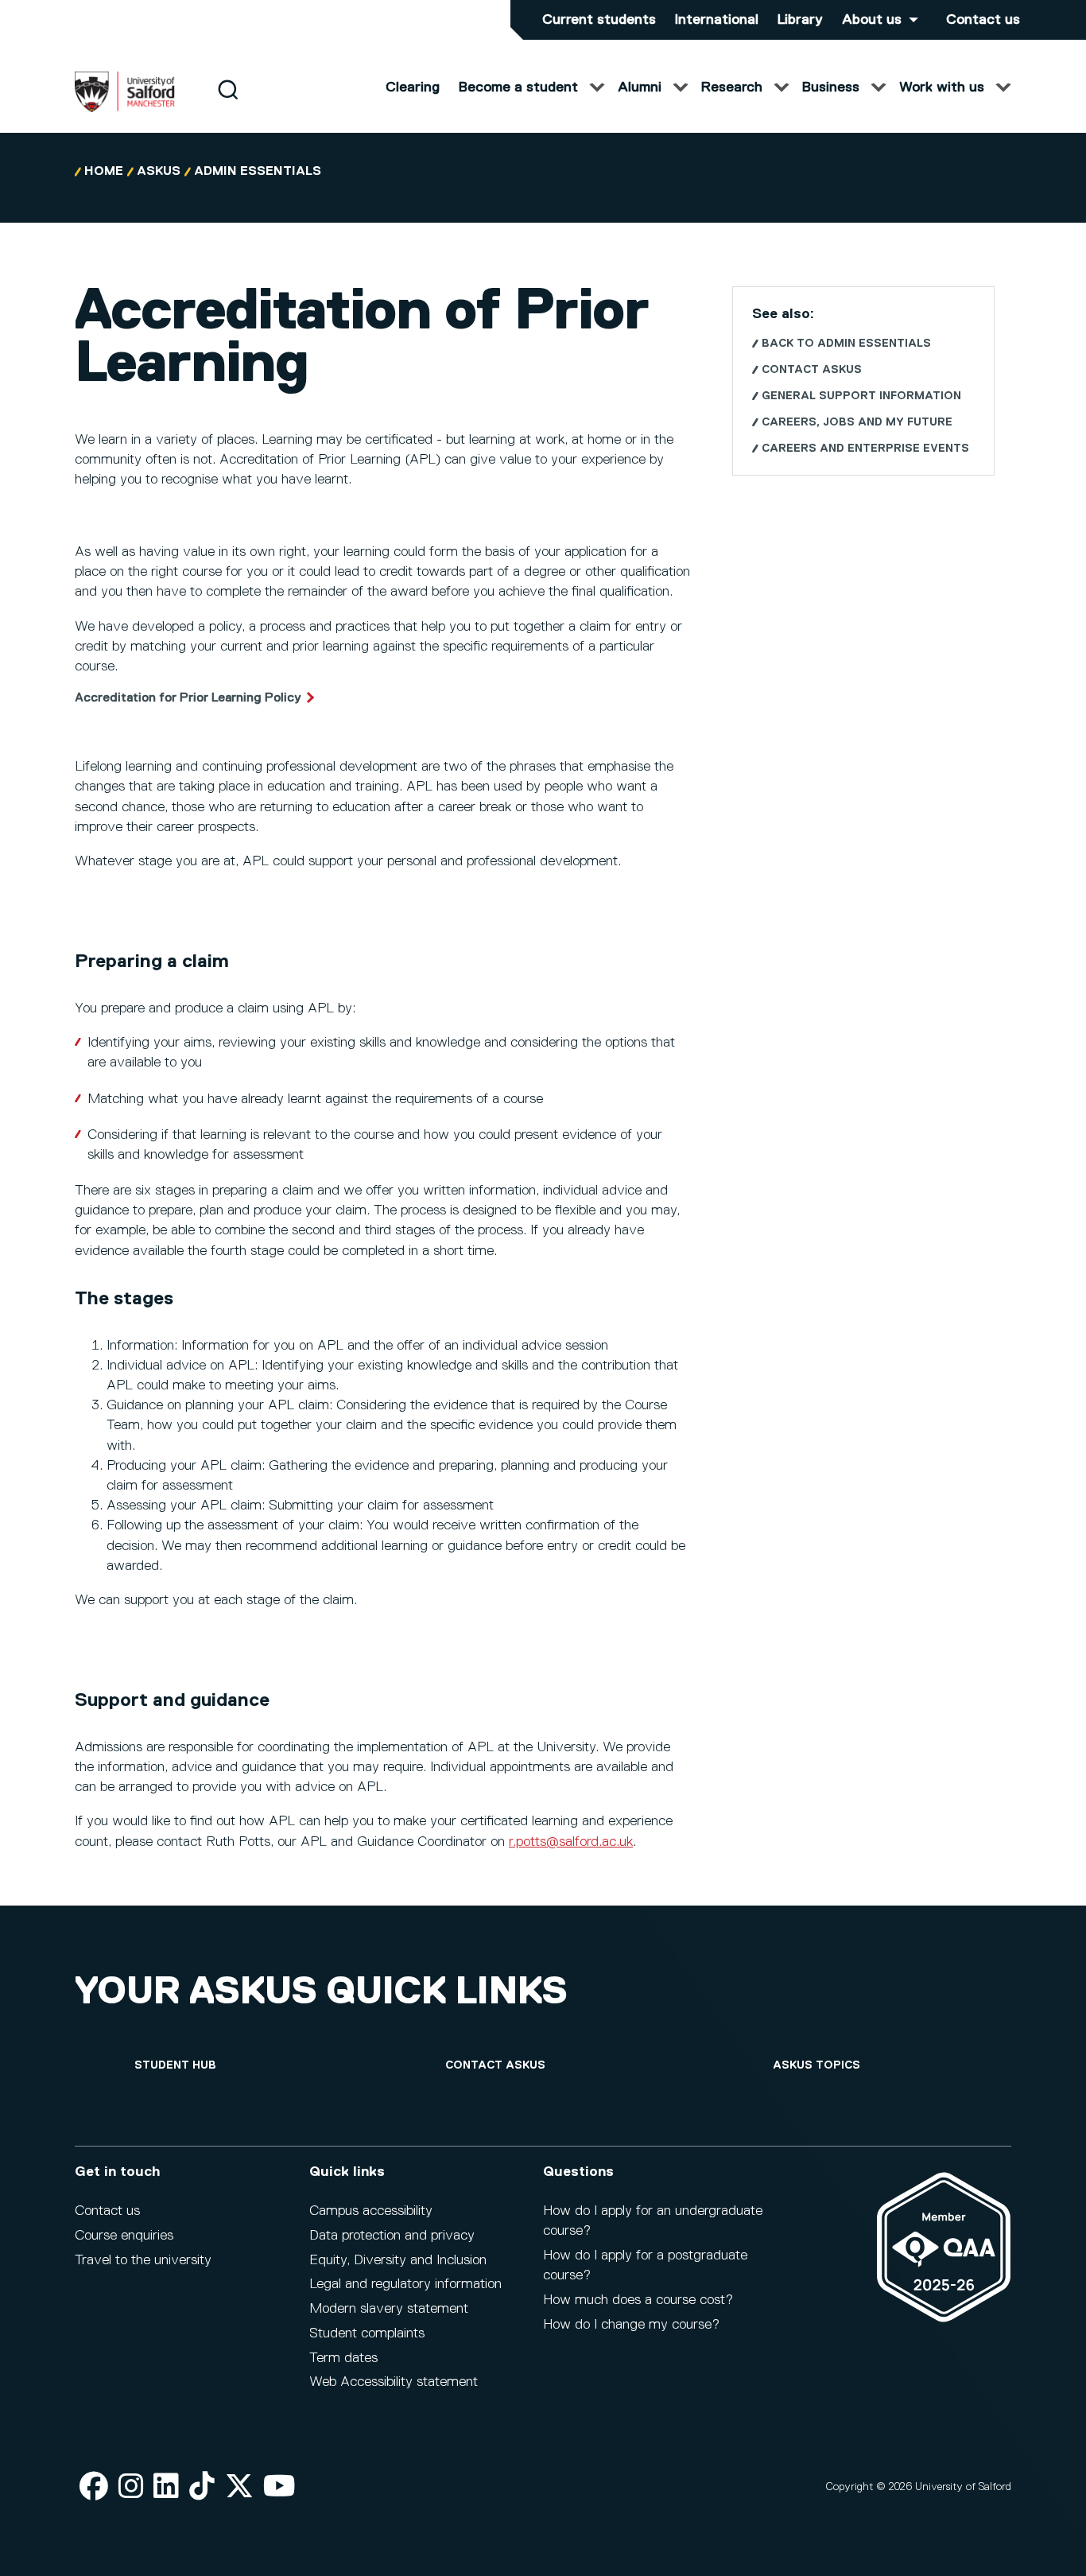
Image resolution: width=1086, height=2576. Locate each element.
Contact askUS (812, 370)
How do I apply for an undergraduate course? (653, 2221)
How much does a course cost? (638, 2300)
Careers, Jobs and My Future (857, 422)
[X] (239, 2487)
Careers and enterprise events (865, 449)
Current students (599, 20)
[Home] (125, 109)
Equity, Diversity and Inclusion (398, 2260)
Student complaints (367, 2333)
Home (104, 172)
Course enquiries (124, 2236)
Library (800, 20)
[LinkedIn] (166, 2487)
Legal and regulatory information (405, 2284)
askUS (159, 172)
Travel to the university (143, 2260)
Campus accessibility (371, 2211)
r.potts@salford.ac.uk (571, 1842)
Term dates (343, 2358)
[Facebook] (94, 2487)
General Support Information (861, 396)
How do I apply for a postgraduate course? (645, 2265)
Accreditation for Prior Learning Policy (188, 698)
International (717, 20)
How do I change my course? (631, 2325)
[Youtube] (279, 2487)
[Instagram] (131, 2487)
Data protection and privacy (392, 2236)
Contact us (983, 20)
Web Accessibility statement (394, 2382)
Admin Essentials (258, 172)
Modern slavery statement (389, 2309)
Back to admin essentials (846, 344)
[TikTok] (202, 2487)
